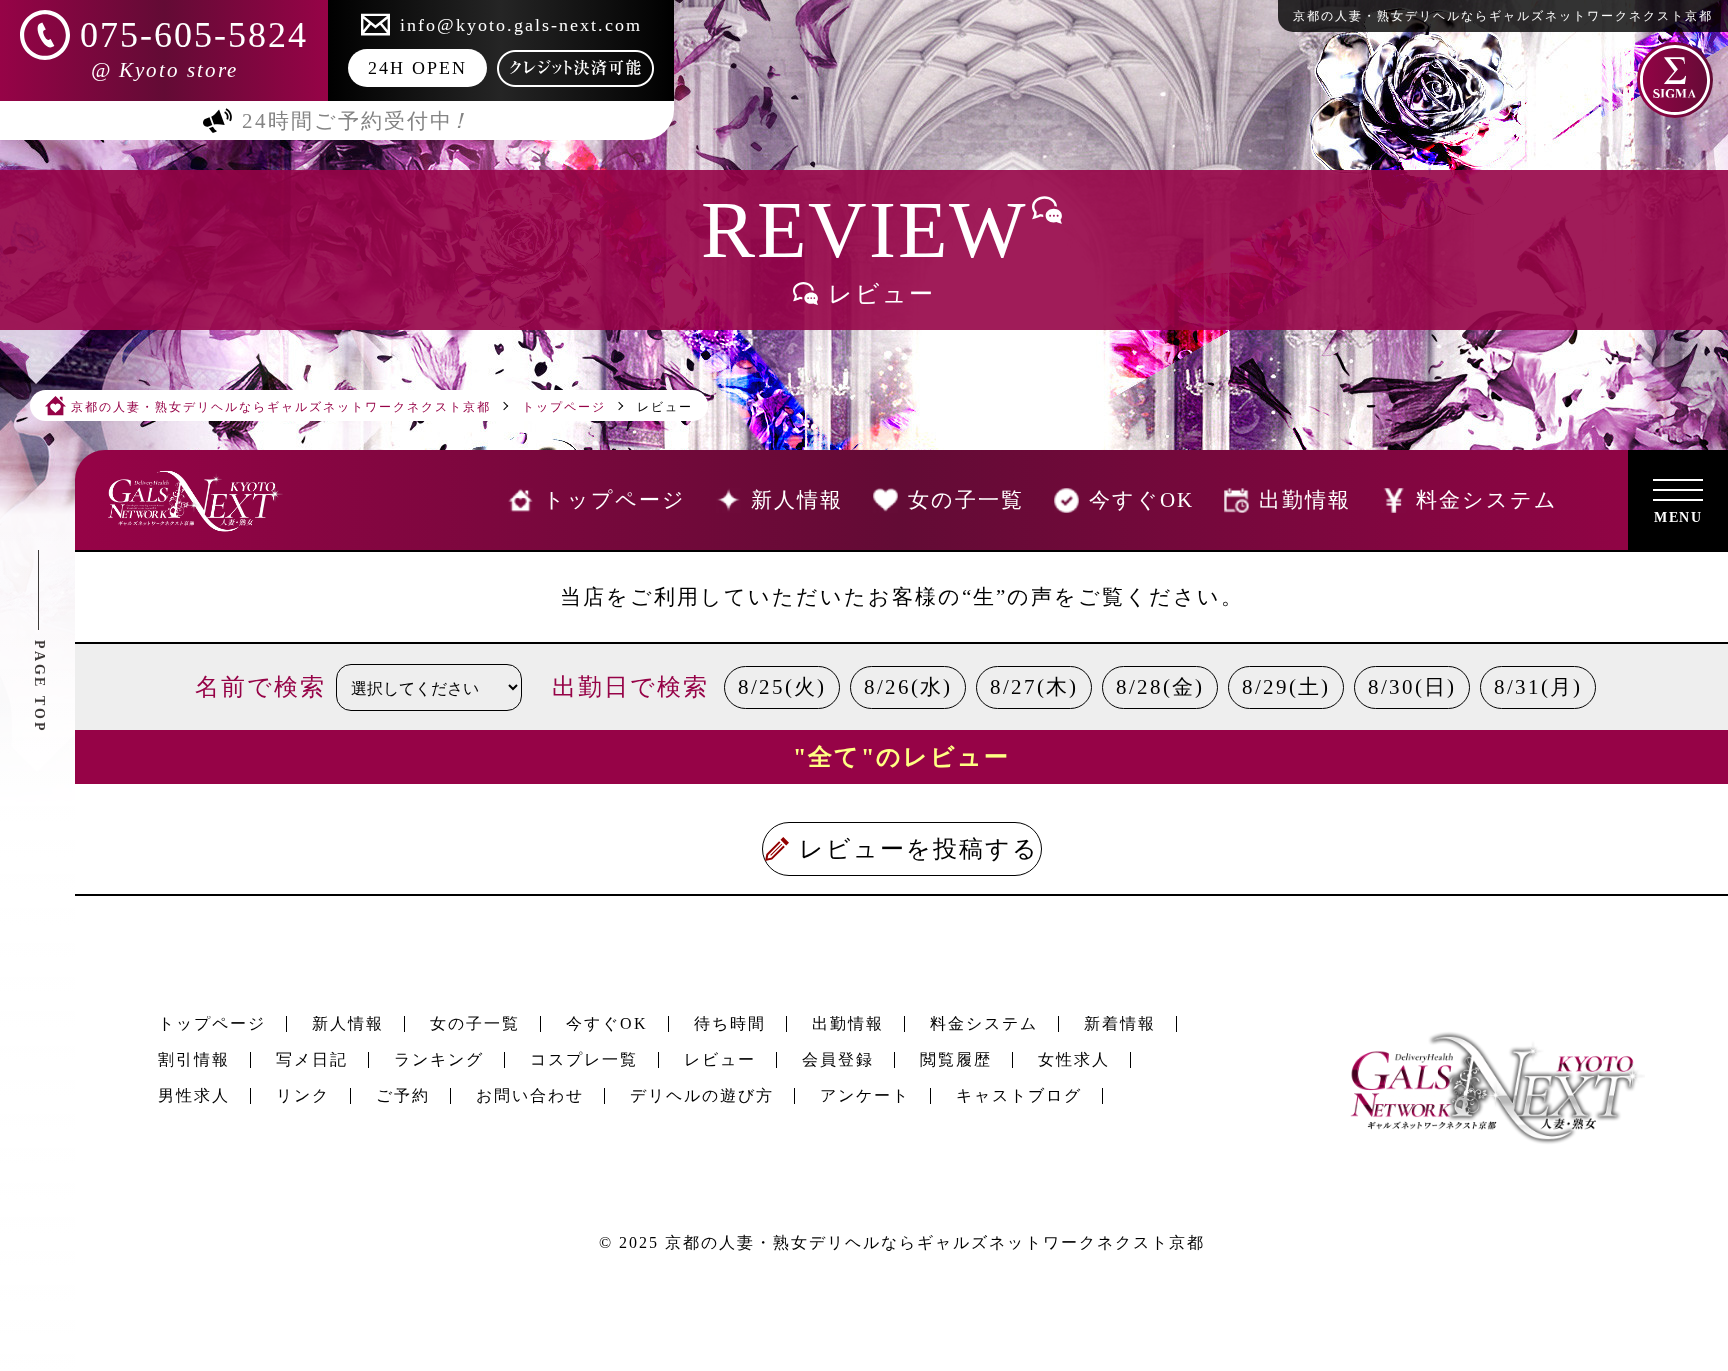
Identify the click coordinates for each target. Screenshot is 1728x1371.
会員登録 (838, 1059)
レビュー (720, 1059)
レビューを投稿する (919, 849)
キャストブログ (1019, 1095)
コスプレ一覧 (584, 1059)
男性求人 (194, 1095)
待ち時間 (730, 1023)
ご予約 (403, 1095)
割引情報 (194, 1059)
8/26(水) (908, 687)
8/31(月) (1538, 687)
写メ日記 (312, 1059)
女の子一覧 (475, 1023)
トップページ (212, 1023)
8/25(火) (782, 687)
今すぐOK (607, 1023)
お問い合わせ (530, 1095)
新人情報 (348, 1023)
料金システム (984, 1023)
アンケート (865, 1095)
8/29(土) (1286, 687)
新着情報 (1120, 1023)
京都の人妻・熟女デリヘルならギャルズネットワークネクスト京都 (935, 1242)
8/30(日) (1412, 687)
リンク (303, 1095)
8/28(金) (1160, 687)
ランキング (439, 1059)
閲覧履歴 (956, 1059)
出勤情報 (848, 1023)
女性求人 (1074, 1059)
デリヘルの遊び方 (702, 1095)
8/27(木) (1034, 687)
